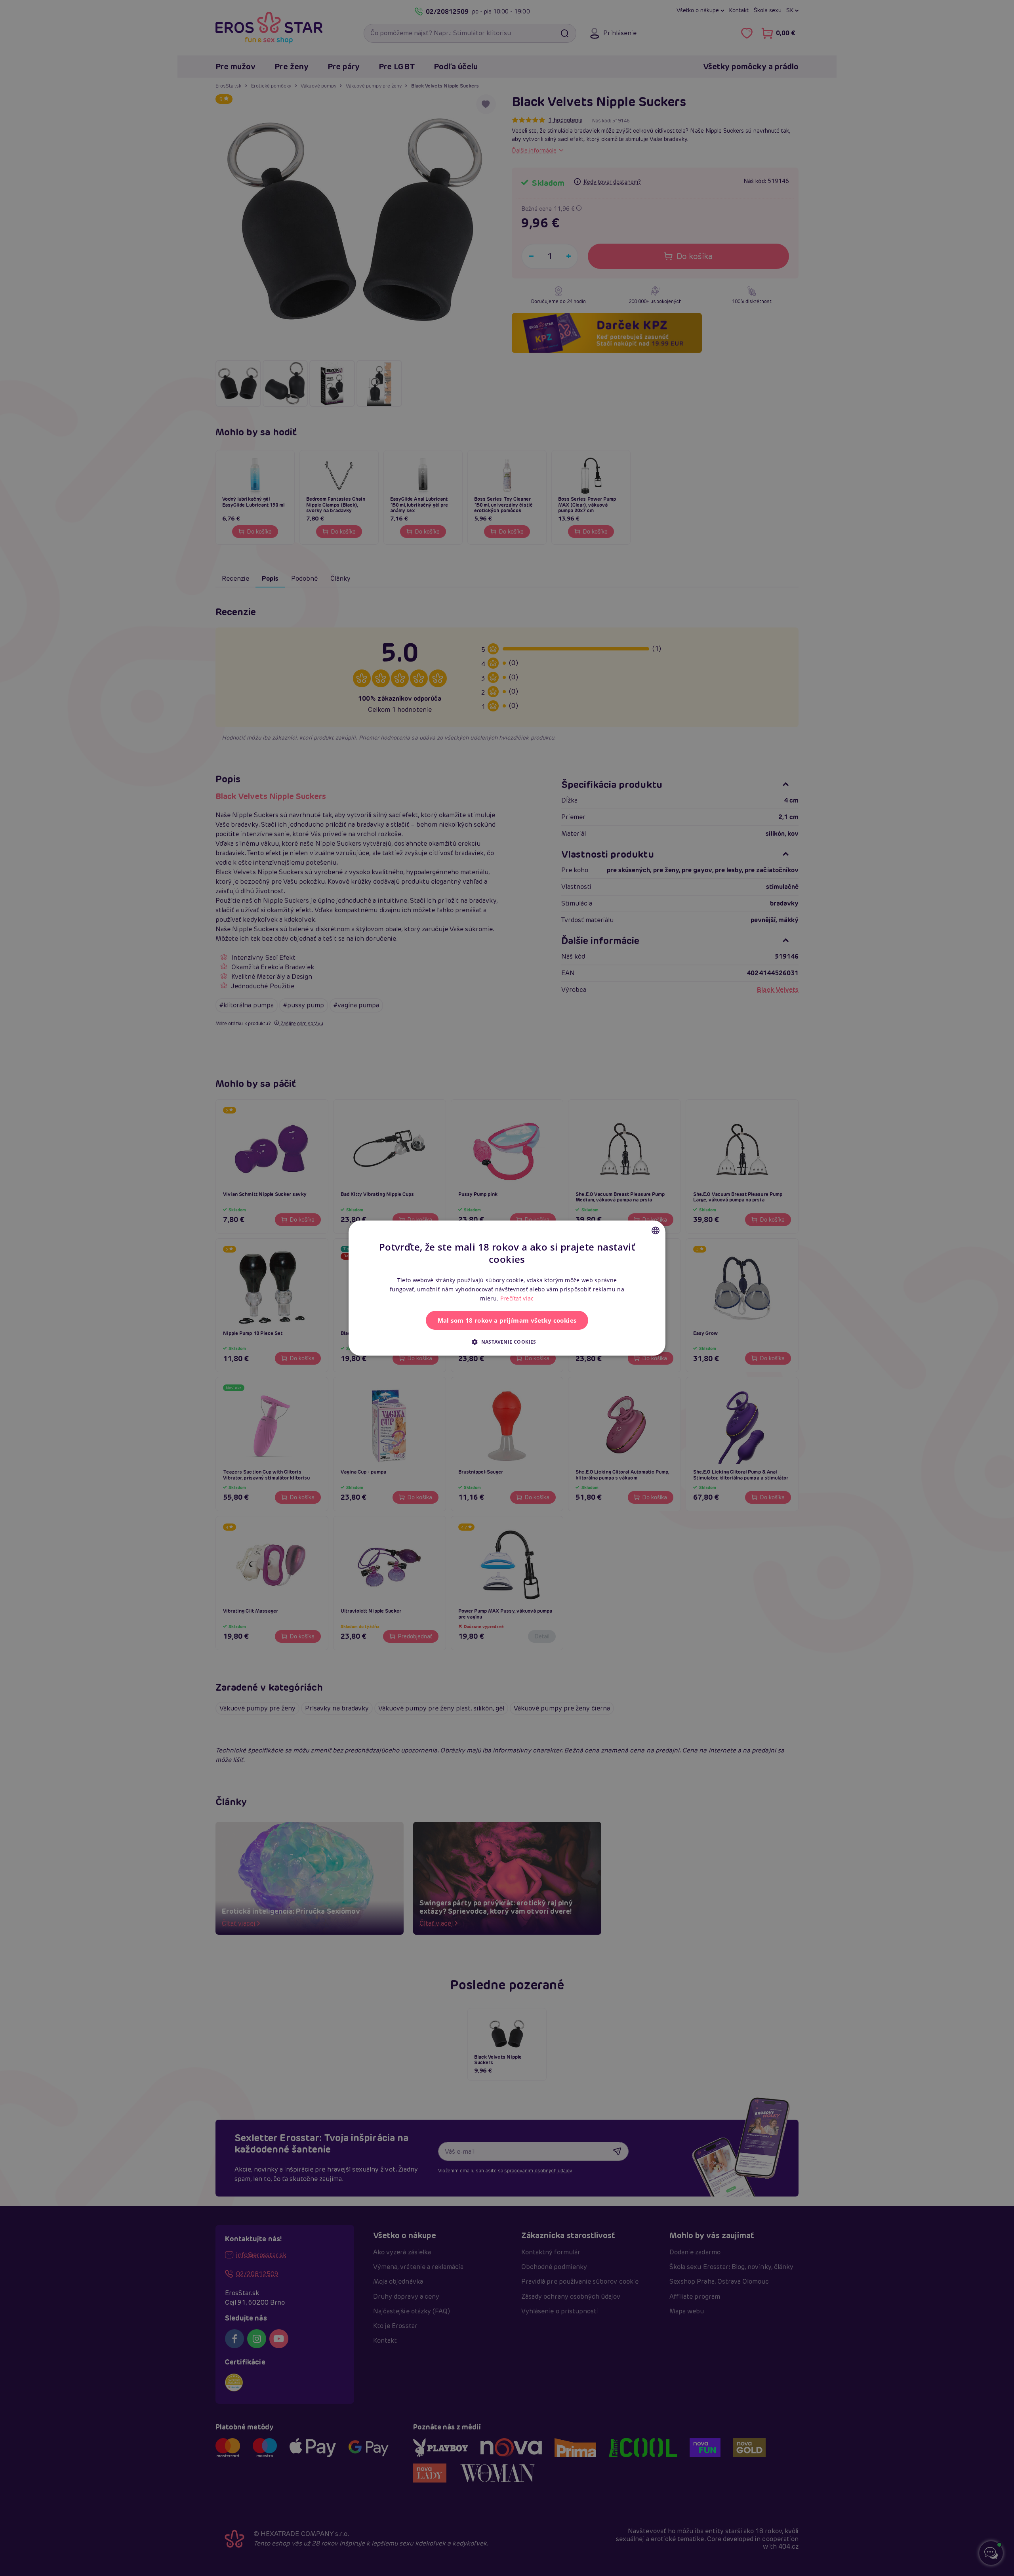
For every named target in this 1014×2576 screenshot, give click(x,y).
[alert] (507, 1288)
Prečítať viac (517, 1298)
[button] (507, 1342)
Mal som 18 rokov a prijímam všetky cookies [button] (507, 1320)
